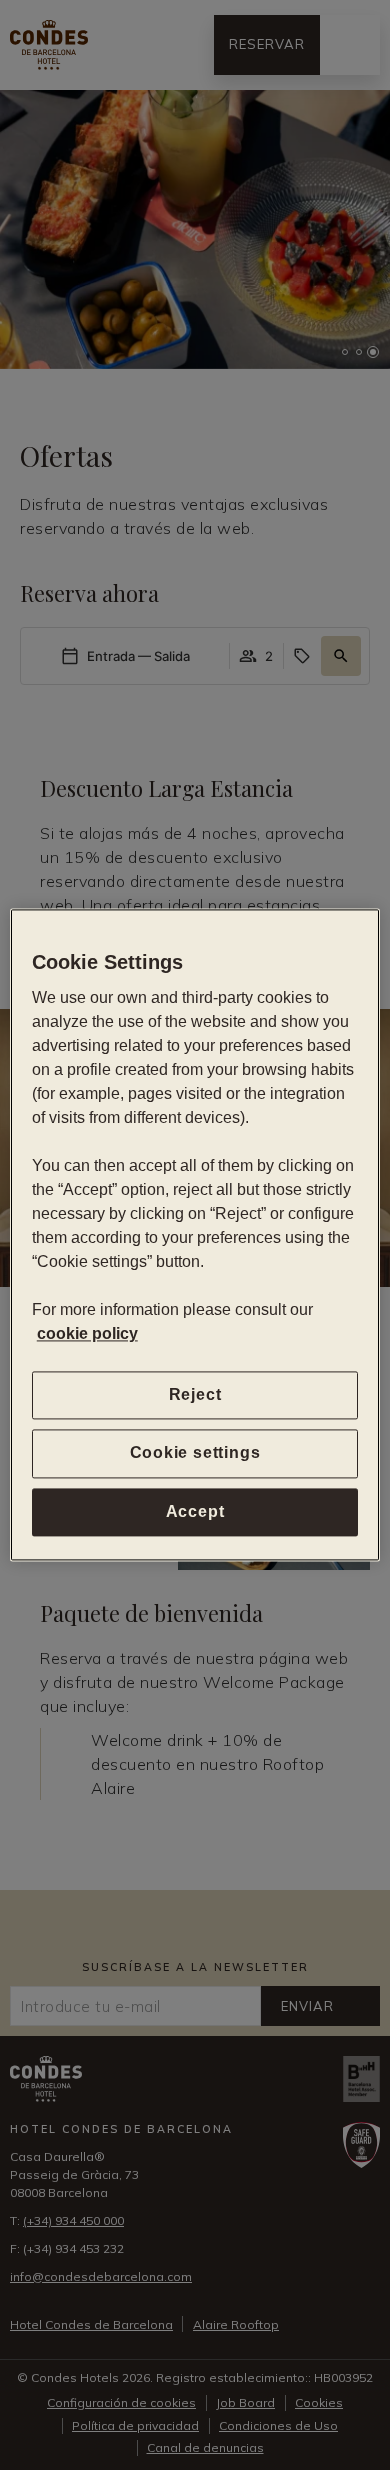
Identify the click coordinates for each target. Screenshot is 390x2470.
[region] (195, 1234)
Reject (195, 1394)
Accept (195, 1511)
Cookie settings (195, 1453)
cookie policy (87, 1333)
